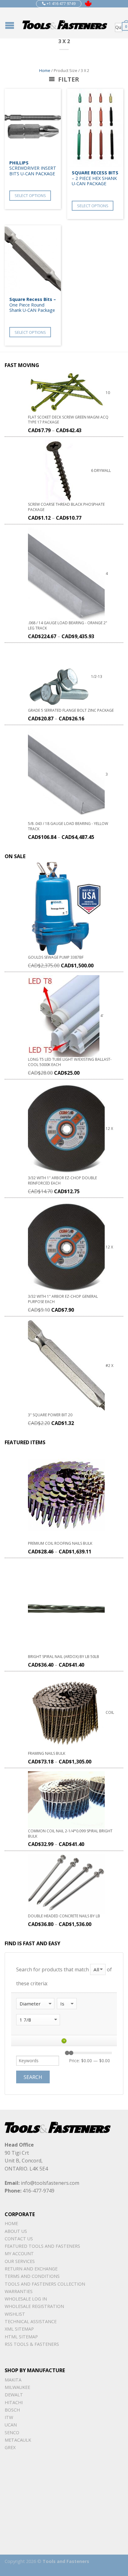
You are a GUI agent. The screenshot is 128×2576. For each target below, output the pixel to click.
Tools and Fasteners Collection (45, 2284)
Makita (13, 2380)
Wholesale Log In (26, 2299)
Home (45, 70)
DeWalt (14, 2395)
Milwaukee (17, 2387)
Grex (10, 2447)
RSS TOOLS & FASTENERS (32, 2344)
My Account (19, 2253)
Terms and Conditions (32, 2276)
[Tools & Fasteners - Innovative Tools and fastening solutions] (65, 23)
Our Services (20, 2261)
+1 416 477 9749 (61, 4)
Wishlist (15, 2314)
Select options (30, 195)
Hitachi (14, 2402)
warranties (19, 2291)
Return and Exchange (31, 2269)
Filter (68, 79)
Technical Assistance (31, 2321)
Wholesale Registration (34, 2306)
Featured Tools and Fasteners (42, 2246)
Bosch (12, 2410)
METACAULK (18, 2440)
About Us (16, 2231)
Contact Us (19, 2239)
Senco (12, 2433)
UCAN (11, 2425)
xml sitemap (19, 2329)
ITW (9, 2417)
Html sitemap (21, 2337)
